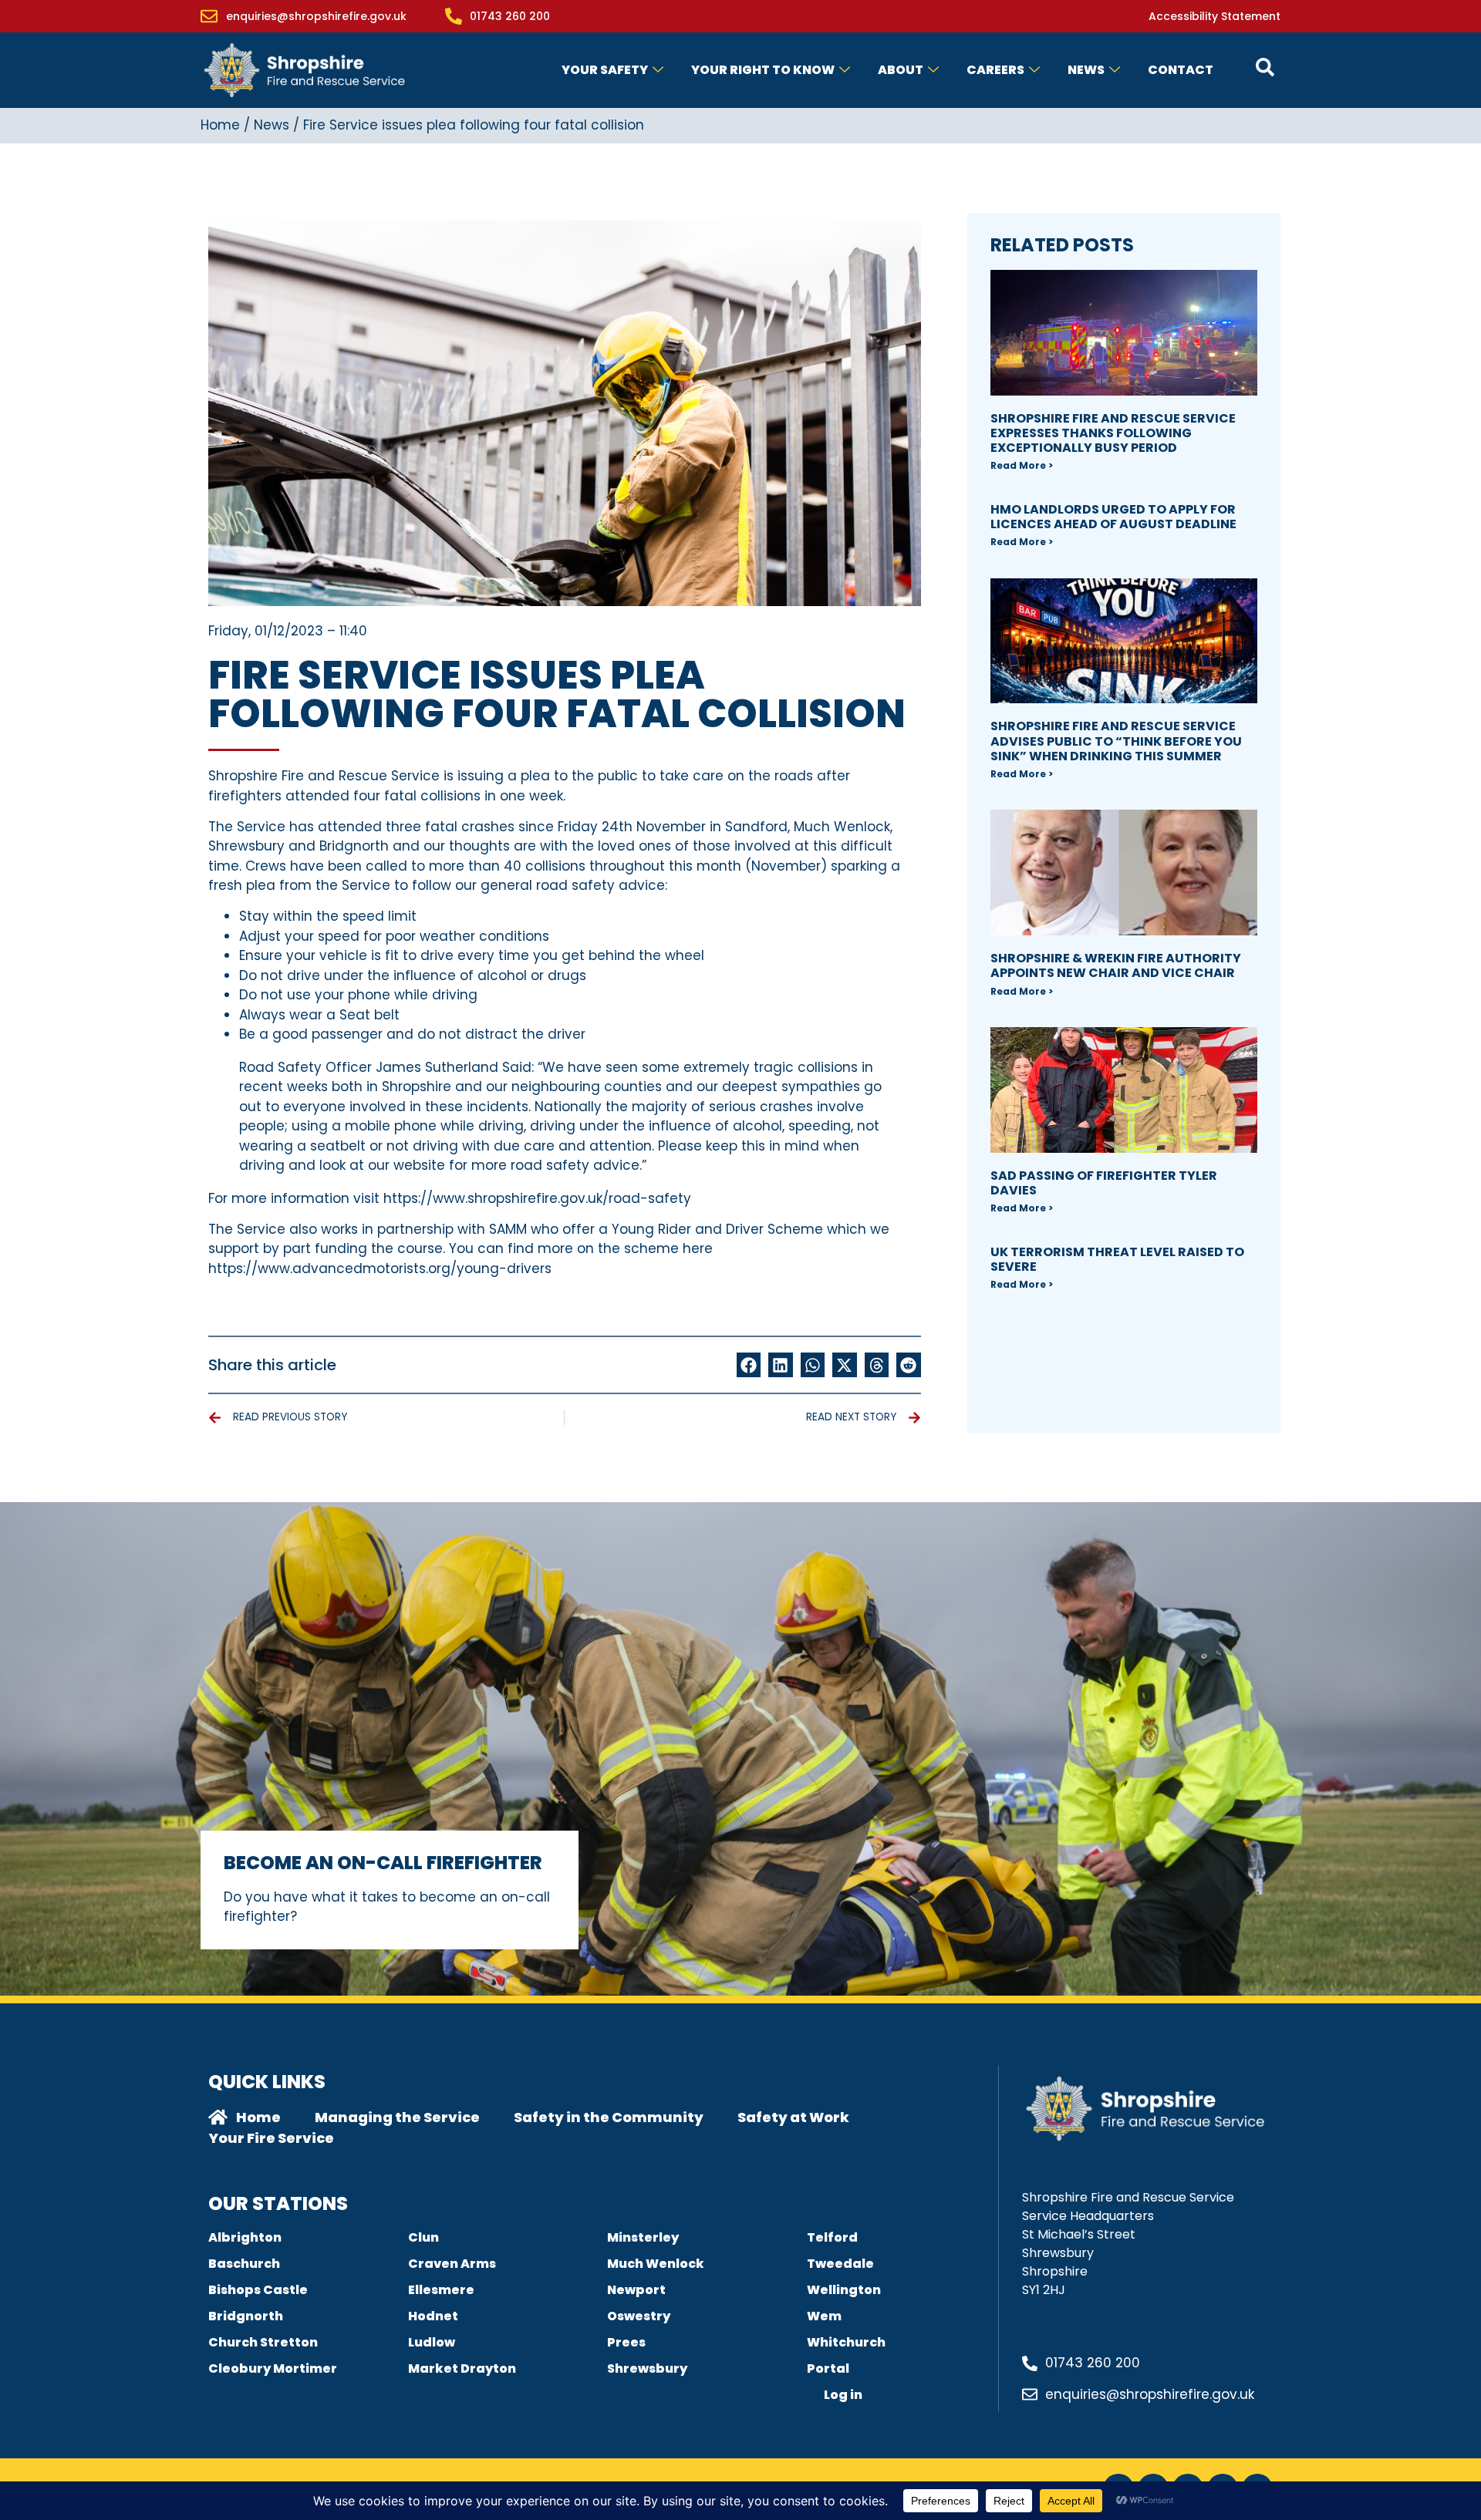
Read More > (1022, 465)
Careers (995, 70)
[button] (749, 1365)
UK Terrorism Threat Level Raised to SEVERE (1117, 1259)
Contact (1181, 70)
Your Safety (605, 70)
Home (220, 125)
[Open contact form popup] (1265, 67)
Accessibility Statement (1214, 16)
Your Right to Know (763, 70)
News (1086, 70)
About (901, 70)
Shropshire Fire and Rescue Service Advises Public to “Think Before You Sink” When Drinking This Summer (1116, 741)
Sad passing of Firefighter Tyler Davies (1104, 1183)
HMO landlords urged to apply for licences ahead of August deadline (1113, 517)
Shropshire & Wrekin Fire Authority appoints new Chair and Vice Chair (1116, 965)
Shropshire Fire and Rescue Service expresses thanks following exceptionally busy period (1113, 433)
